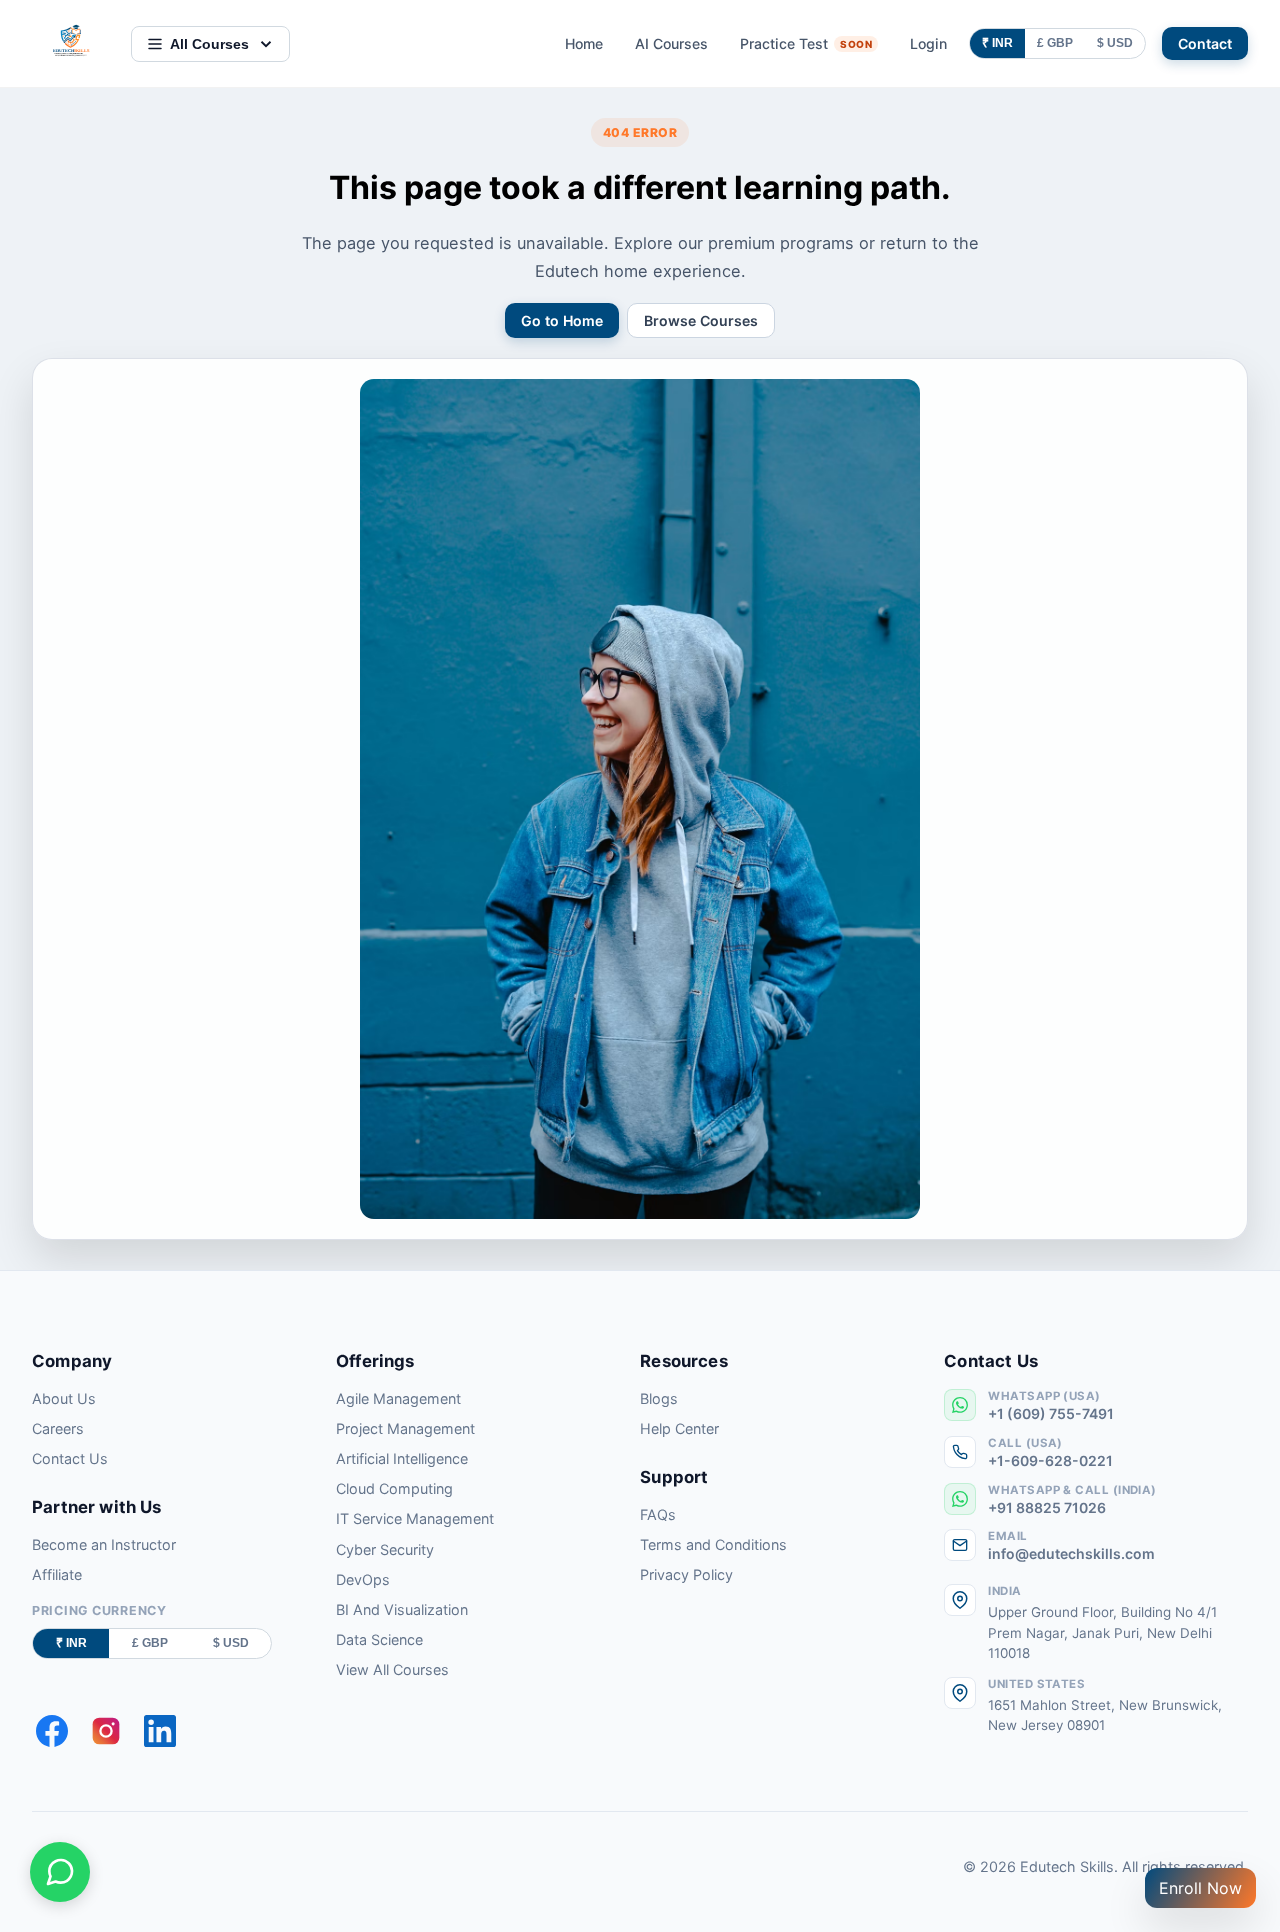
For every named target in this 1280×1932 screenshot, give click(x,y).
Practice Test (806, 43)
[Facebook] (52, 1731)
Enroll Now (1200, 1888)
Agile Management (398, 1398)
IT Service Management (415, 1518)
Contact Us (70, 1458)
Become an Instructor (104, 1544)
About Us (64, 1398)
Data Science (379, 1639)
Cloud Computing (394, 1488)
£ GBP (1055, 43)
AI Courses (671, 43)
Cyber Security (385, 1549)
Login (928, 43)
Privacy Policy (686, 1574)
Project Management (405, 1428)
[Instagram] (106, 1731)
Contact (1205, 43)
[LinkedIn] (160, 1731)
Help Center (679, 1428)
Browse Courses (701, 320)
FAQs (658, 1514)
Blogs (659, 1398)
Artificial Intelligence (402, 1458)
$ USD (1115, 43)
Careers (58, 1428)
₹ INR (997, 43)
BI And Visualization (402, 1609)
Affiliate (57, 1574)
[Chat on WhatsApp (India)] (60, 1872)
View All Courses (392, 1669)
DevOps (363, 1579)
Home (584, 43)
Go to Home (562, 320)
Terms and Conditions (713, 1544)
